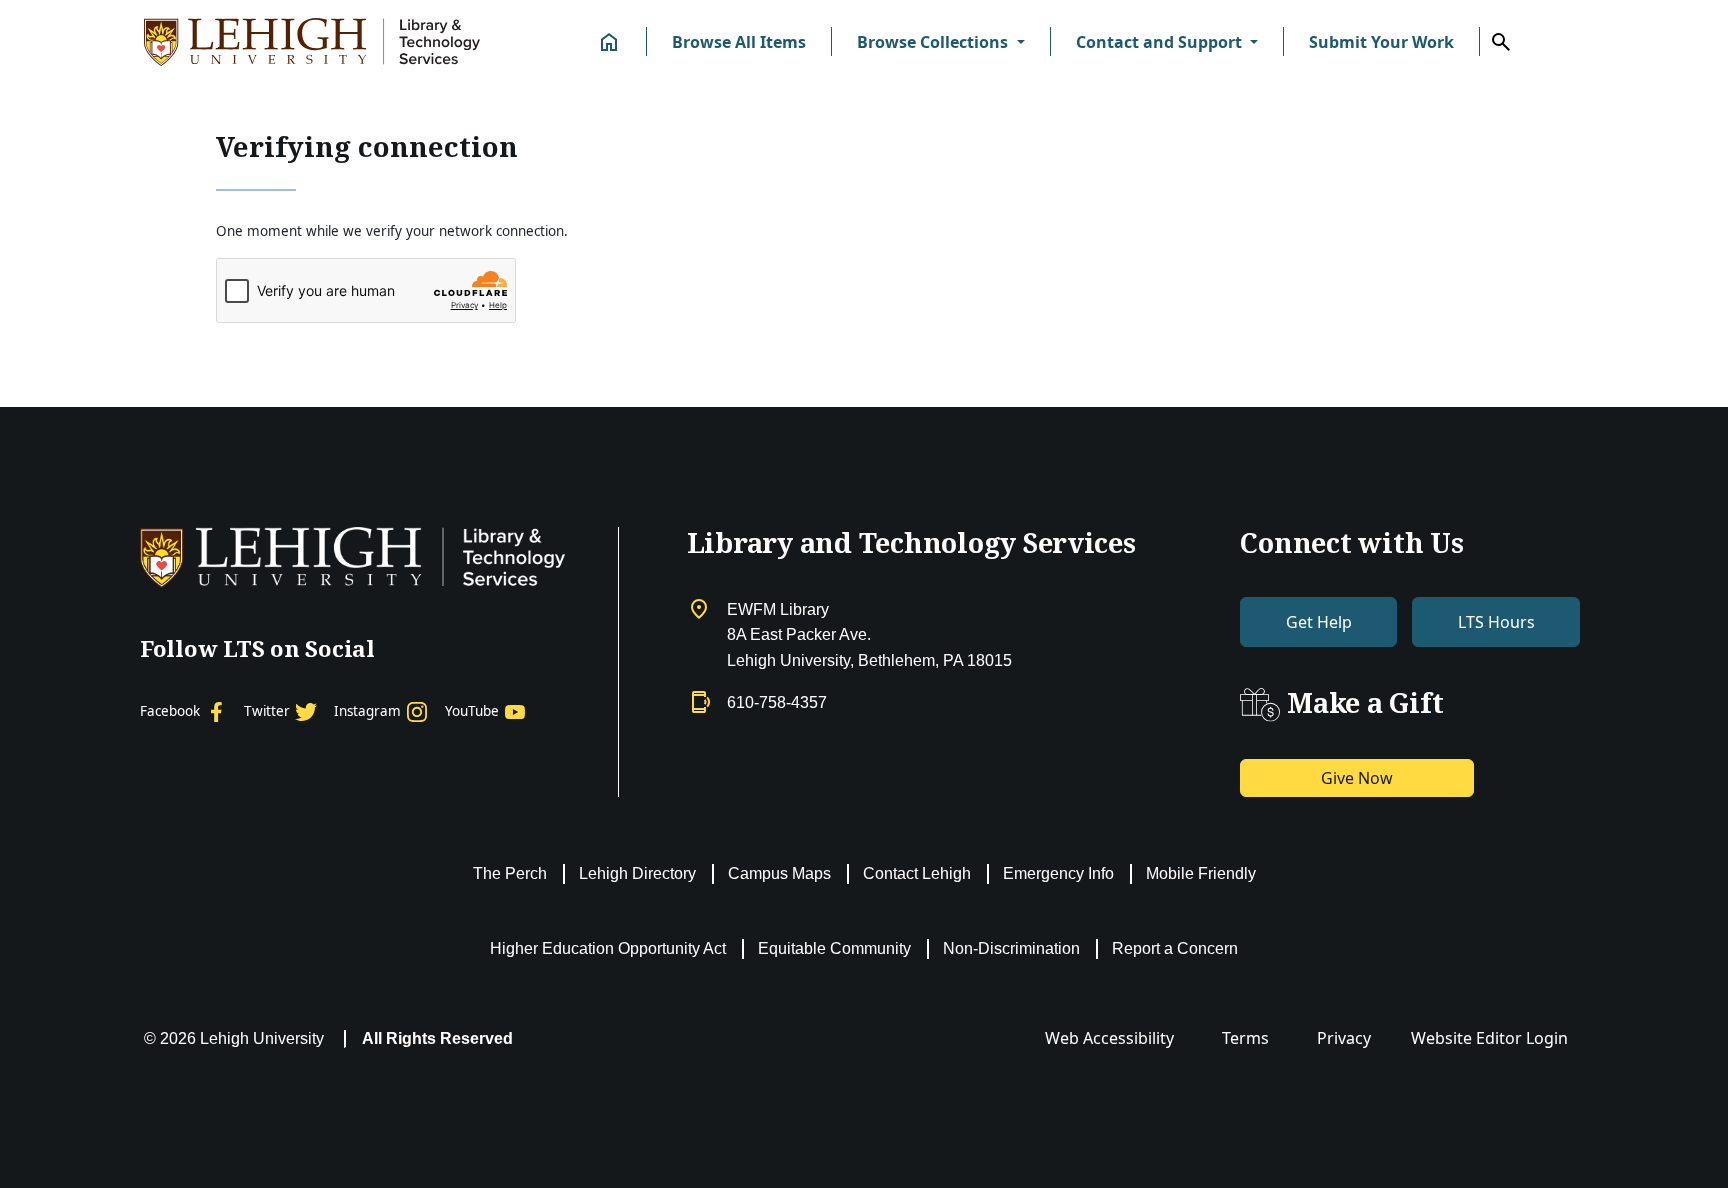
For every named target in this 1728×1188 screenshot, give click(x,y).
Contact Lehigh (917, 873)
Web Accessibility (1109, 1038)
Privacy (1344, 1038)
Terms (1245, 1038)
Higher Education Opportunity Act (608, 948)
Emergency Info (1058, 873)
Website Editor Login (1489, 1038)
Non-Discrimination (1011, 948)
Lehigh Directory (637, 873)
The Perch (510, 873)
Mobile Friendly (1201, 873)
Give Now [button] (1357, 778)
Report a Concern (1175, 948)
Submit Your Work (1381, 42)
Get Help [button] (1319, 622)
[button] (940, 42)
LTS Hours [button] (1496, 622)
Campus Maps (779, 873)
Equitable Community (834, 948)
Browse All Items (739, 42)
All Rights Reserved (437, 1038)
